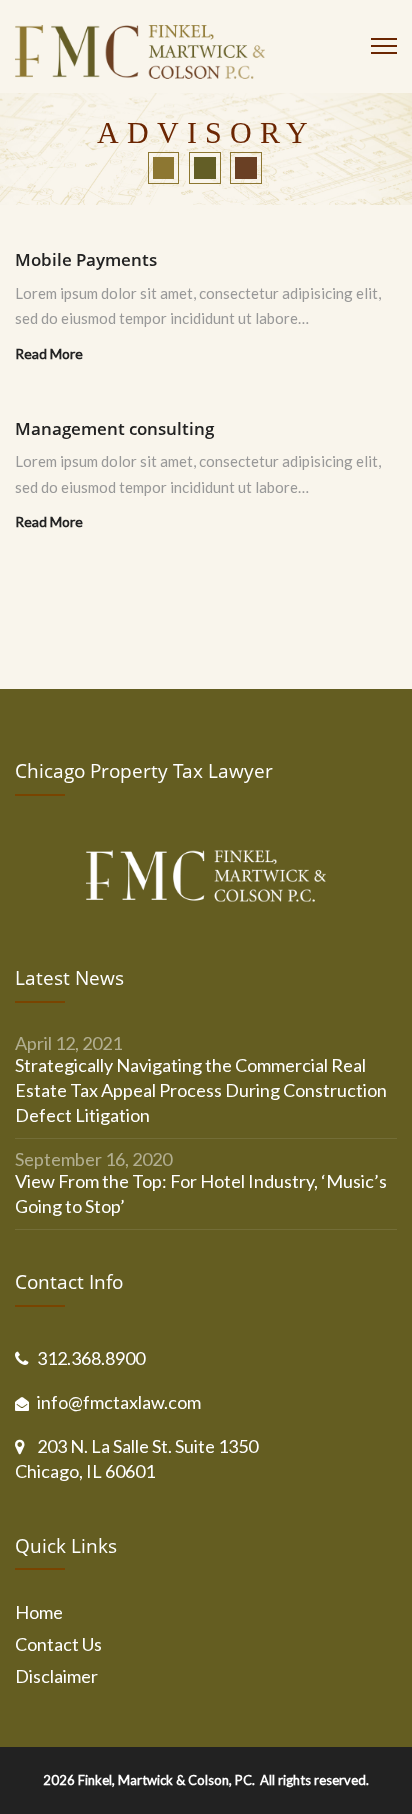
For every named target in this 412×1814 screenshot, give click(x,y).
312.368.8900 (91, 1358)
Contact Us (58, 1644)
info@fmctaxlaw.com (119, 1402)
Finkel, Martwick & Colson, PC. (166, 1780)
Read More (49, 353)
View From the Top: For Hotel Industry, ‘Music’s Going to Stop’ (201, 1193)
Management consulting (114, 428)
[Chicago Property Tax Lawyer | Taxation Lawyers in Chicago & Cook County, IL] (140, 57)
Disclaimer (56, 1676)
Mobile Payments (86, 259)
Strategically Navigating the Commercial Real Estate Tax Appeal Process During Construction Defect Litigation (201, 1090)
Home (39, 1612)
